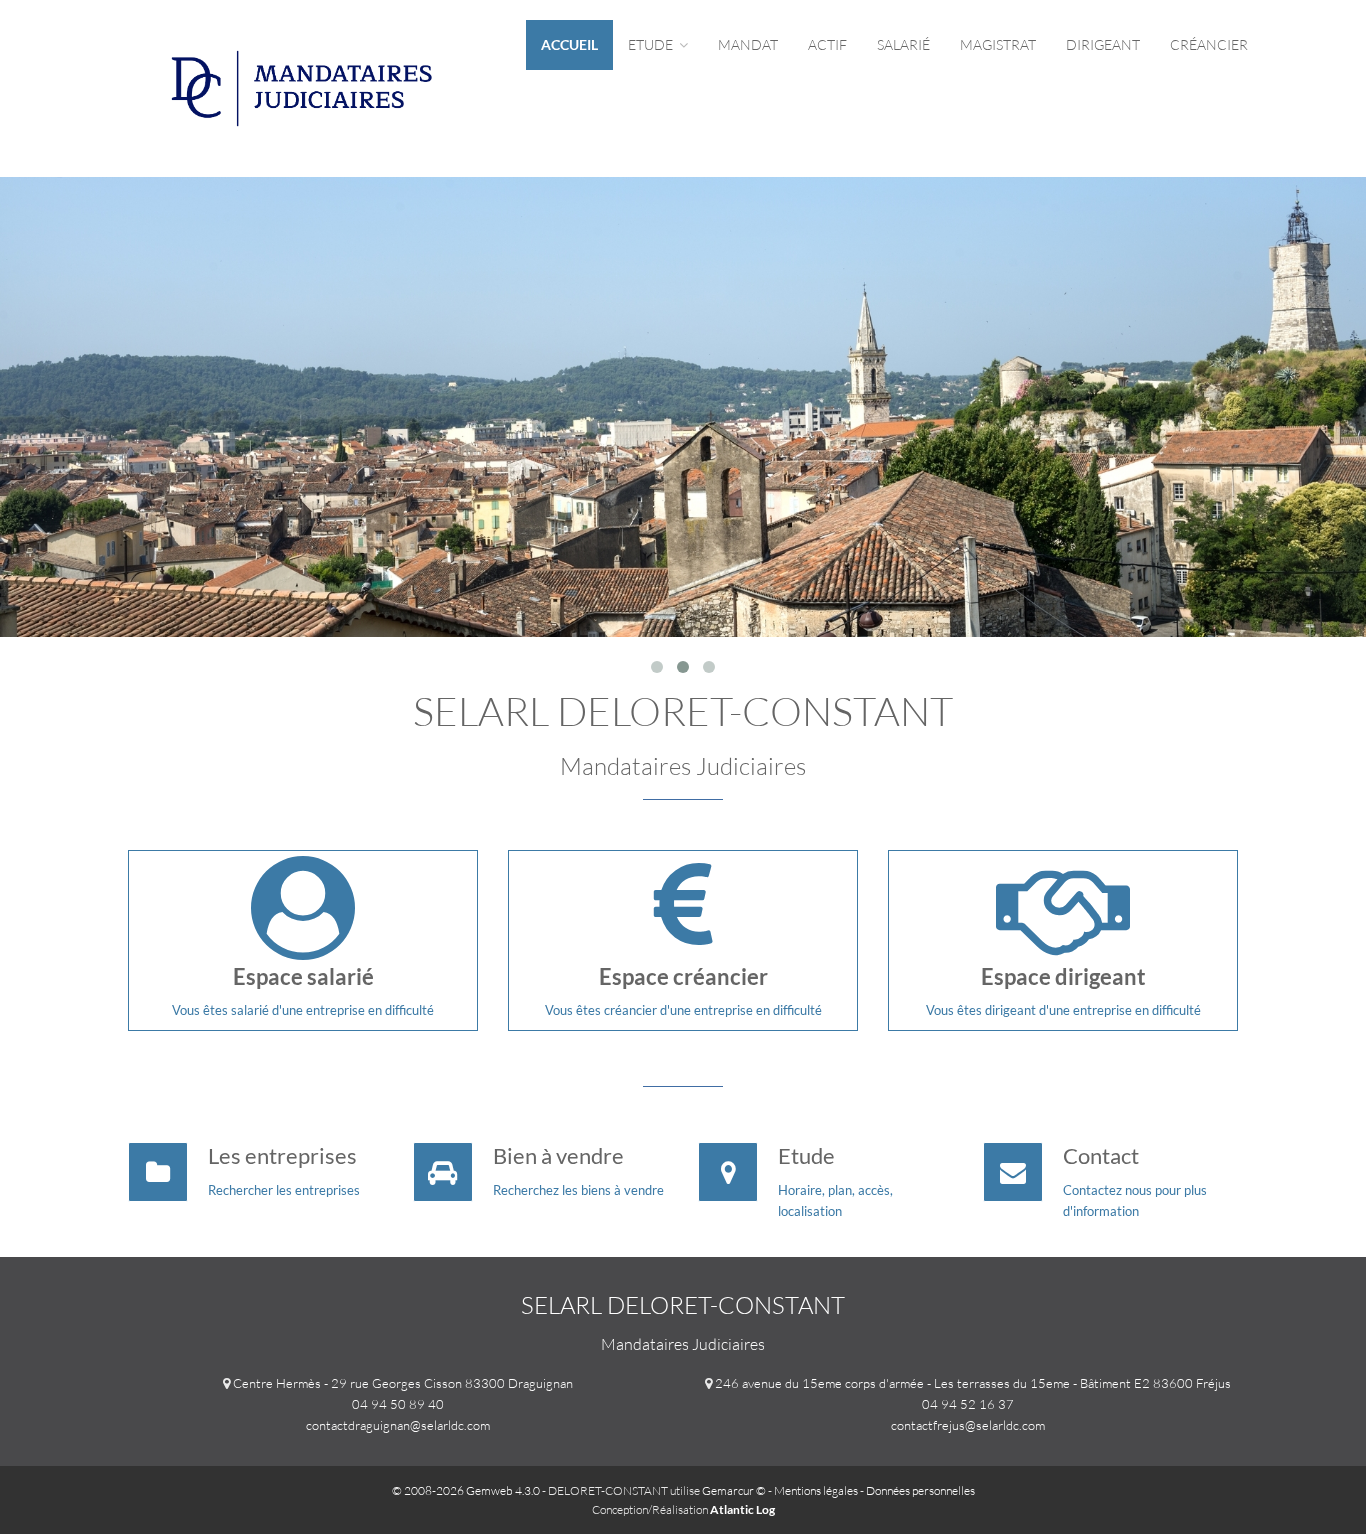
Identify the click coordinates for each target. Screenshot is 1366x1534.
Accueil (569, 44)
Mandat (748, 44)
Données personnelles (920, 1490)
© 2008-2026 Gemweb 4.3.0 (466, 1490)
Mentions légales (816, 1490)
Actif (827, 44)
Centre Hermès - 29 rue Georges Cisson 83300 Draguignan (403, 1383)
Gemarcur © (734, 1490)
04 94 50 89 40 (398, 1404)
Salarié (903, 44)
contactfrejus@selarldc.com (968, 1425)
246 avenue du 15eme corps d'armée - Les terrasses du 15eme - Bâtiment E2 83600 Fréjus (973, 1383)
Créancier (1209, 44)
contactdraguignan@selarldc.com (398, 1425)
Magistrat (998, 44)
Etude (652, 44)
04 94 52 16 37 (968, 1404)
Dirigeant (1103, 44)
